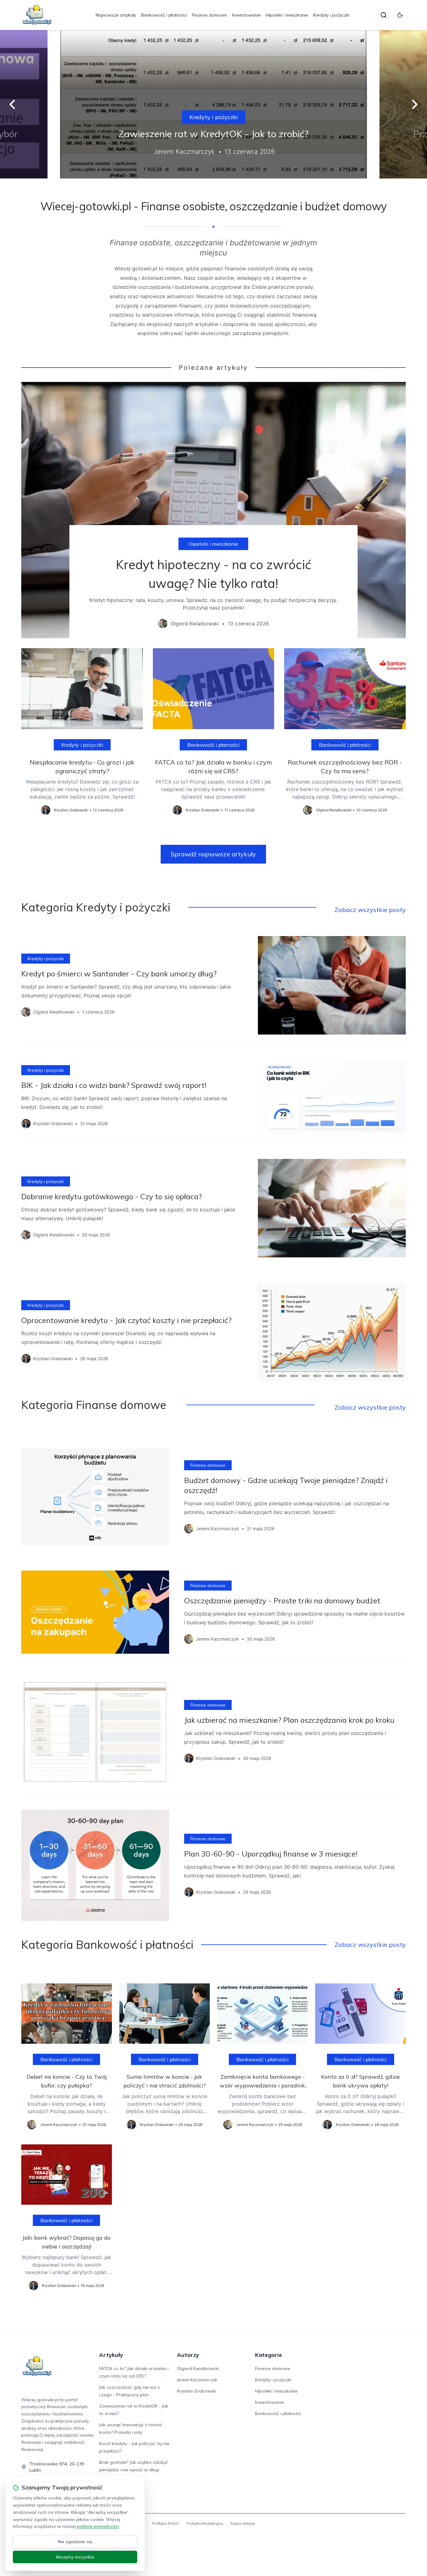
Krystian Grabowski (197, 2391)
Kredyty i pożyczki (331, 15)
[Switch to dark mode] (400, 15)
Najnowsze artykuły (116, 15)
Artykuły (111, 2355)
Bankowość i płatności (164, 15)
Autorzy (188, 2355)
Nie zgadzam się (75, 2542)
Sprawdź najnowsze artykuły (213, 854)
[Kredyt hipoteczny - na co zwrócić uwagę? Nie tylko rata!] (213, 510)
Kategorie (269, 2355)
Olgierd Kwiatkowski (198, 2368)
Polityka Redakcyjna (205, 2523)
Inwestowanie (246, 15)
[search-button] (384, 15)
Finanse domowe (209, 15)
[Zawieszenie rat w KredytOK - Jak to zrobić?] (213, 104)
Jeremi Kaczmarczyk (197, 2380)
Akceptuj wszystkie (75, 2557)
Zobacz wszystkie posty (370, 910)
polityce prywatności (98, 2526)
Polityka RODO (166, 2523)
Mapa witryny (243, 2523)
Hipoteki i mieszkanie (287, 15)
